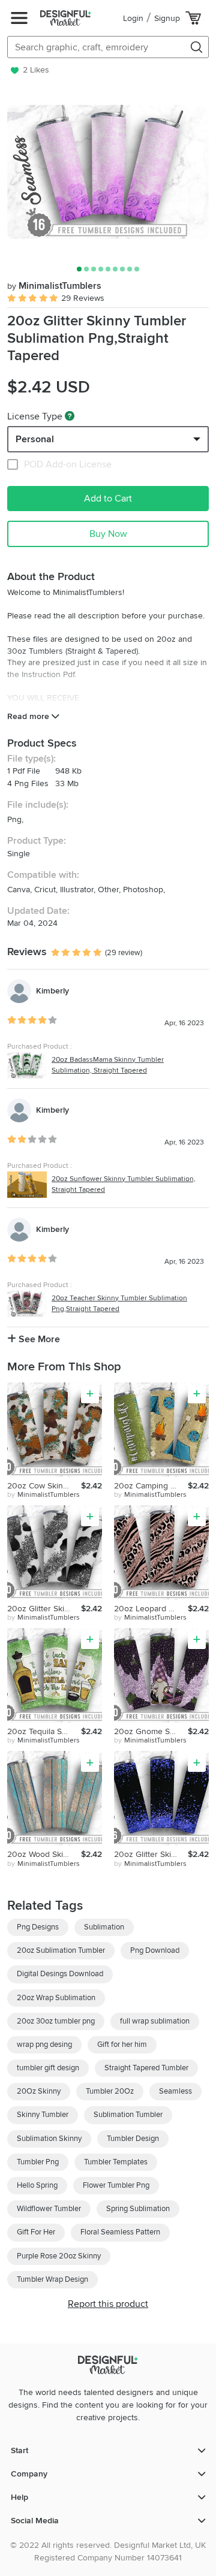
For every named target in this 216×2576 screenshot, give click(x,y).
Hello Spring (37, 2185)
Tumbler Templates (116, 2162)
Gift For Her (36, 2232)
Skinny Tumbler (43, 2115)
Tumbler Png (38, 2162)
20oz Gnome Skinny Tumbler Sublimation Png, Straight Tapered (151, 1731)
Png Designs (38, 1927)
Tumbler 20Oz (110, 2091)
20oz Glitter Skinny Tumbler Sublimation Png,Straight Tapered (151, 1854)
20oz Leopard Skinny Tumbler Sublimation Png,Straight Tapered (151, 1609)
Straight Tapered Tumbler (146, 2068)
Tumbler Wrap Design (52, 2279)
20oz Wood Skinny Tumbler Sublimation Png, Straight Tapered (44, 1854)
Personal (35, 439)
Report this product (108, 2304)
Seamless (175, 2091)
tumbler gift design (48, 2068)
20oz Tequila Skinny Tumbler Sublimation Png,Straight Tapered (44, 1731)
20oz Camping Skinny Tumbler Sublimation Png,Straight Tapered (151, 1486)
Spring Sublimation (138, 2209)
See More (38, 1339)
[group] (108, 172)
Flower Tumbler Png (116, 2185)
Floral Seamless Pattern (120, 2232)
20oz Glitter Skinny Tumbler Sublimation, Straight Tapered (44, 1609)
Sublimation (104, 1927)
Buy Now (108, 534)
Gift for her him (122, 2045)
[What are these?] (70, 416)
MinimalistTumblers (54, 286)
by (43, 1495)
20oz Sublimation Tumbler (61, 1950)
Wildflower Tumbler (49, 2209)
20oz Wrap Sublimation (56, 1998)
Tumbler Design (133, 2139)
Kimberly (52, 991)
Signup (167, 18)
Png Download (155, 1950)
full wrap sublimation (155, 2021)
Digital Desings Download (60, 1974)
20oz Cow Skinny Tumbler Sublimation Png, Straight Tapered (44, 1486)
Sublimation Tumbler (128, 2115)
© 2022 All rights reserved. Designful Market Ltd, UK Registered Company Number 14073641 (108, 2551)
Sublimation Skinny (49, 2139)
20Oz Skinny (39, 2091)
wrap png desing (44, 2045)
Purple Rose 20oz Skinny (59, 2256)
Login (133, 18)
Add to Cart (108, 499)
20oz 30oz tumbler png (56, 2021)
